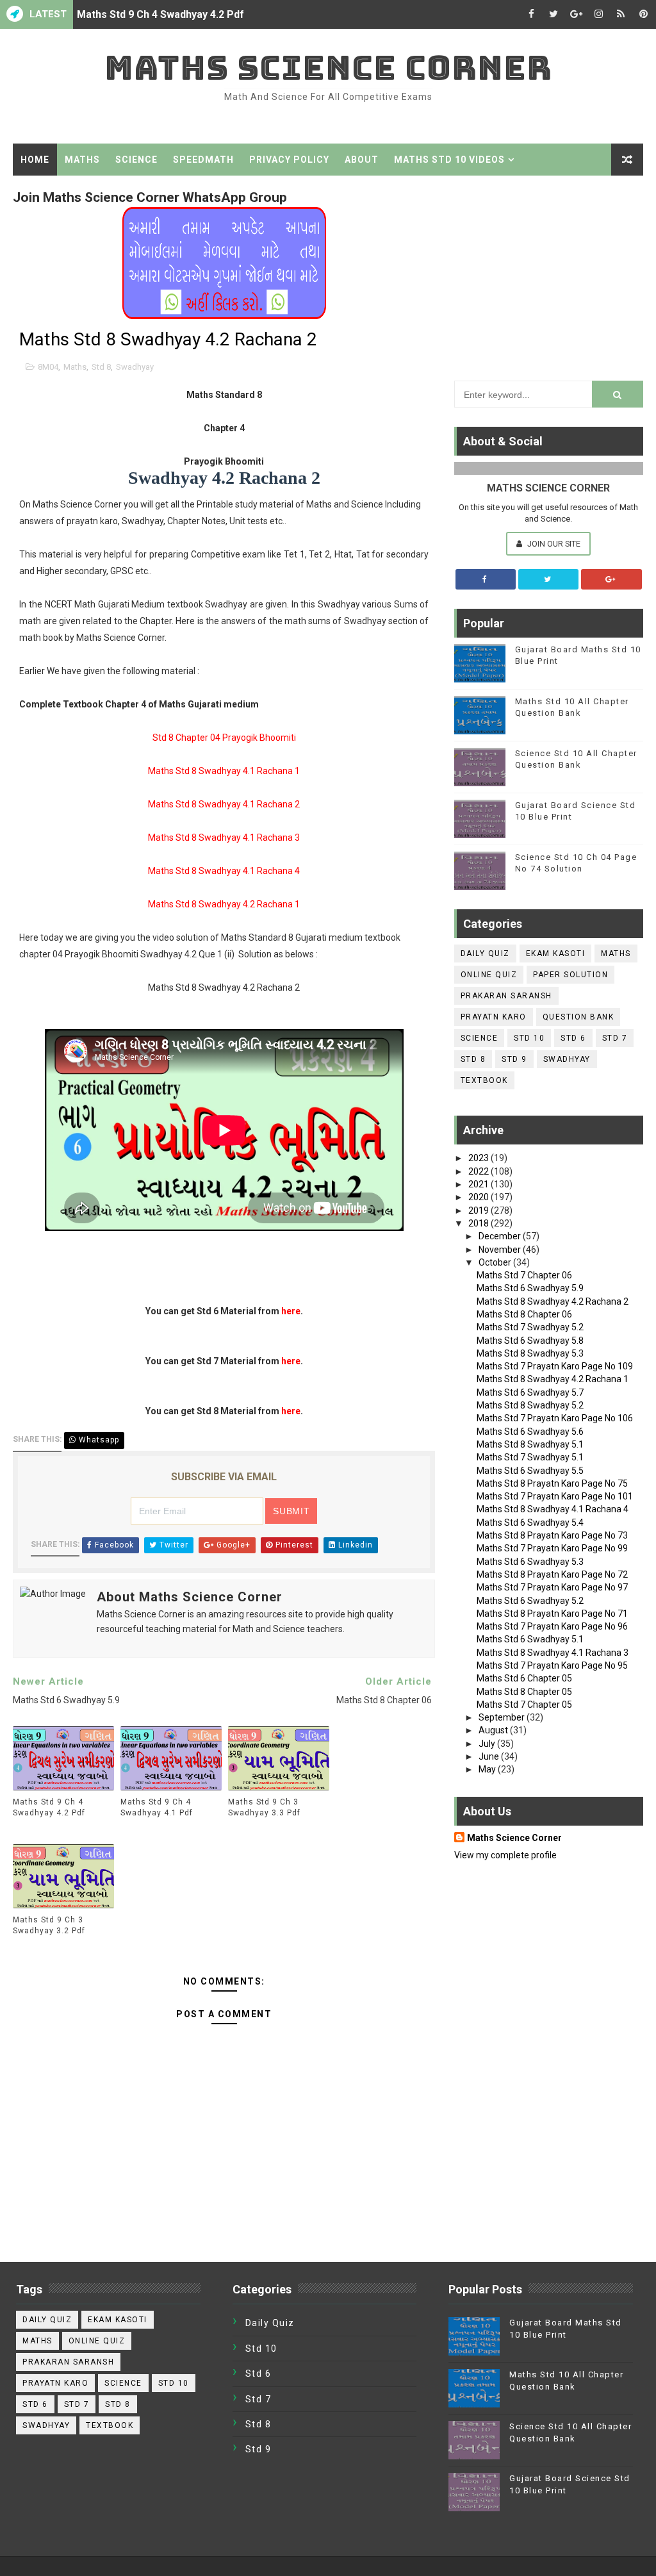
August (494, 1730)
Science (136, 160)
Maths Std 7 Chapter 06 (524, 1275)
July (488, 1744)
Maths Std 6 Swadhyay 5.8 (530, 1341)
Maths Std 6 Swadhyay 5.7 (530, 1392)
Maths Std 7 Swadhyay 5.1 (530, 1457)
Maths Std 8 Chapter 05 (524, 1692)
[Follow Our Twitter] (548, 579)
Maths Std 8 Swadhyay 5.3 (530, 1353)
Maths (82, 160)
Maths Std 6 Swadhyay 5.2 (530, 1601)
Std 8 (101, 367)
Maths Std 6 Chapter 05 (524, 1678)
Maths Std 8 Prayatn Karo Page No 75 (552, 1483)
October (496, 1262)
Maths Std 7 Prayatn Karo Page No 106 (555, 1418)
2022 (480, 1171)
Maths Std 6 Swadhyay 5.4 (530, 1523)
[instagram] (598, 14)
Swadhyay (135, 367)
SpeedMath (203, 160)
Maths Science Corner (328, 68)
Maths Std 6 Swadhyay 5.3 (530, 1562)
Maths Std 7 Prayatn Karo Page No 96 (552, 1626)
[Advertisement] (549, 275)
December (501, 1236)
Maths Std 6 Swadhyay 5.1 (530, 1639)
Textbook (484, 1080)
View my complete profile (505, 1855)
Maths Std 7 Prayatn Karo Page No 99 (552, 1548)
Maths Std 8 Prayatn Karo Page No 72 (552, 1574)
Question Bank (578, 1017)
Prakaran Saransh (506, 996)
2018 (480, 1223)
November (501, 1250)
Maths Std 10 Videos (449, 160)
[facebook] (531, 14)
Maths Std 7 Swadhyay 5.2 (530, 1327)
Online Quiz (489, 975)
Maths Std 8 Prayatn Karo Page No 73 (552, 1535)
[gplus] (576, 14)
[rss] (621, 14)
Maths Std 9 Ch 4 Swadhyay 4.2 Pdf (160, 14)
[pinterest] (643, 14)
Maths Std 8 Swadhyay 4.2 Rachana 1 (553, 1379)
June (490, 1756)
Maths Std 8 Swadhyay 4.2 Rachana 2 (553, 1301)
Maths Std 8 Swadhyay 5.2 (530, 1405)
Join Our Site (553, 544)
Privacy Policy (289, 160)
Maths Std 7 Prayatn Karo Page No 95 (552, 1665)
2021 (480, 1184)
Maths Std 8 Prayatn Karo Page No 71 (552, 1614)
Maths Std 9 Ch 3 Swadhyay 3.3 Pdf (264, 1807)
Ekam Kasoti (556, 954)
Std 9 (514, 1059)
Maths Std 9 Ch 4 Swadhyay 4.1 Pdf (157, 1807)
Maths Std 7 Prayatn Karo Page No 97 (552, 1587)
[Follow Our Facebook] (486, 579)
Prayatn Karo (494, 1017)
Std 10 (529, 1038)
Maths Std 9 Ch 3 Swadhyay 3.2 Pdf (49, 1925)
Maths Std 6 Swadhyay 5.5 (530, 1471)
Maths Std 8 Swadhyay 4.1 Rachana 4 (553, 1509)
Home (35, 160)
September (503, 1717)
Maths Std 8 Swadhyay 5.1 (530, 1444)
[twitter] (553, 14)
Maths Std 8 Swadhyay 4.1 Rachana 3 (553, 1653)
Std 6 (573, 1038)
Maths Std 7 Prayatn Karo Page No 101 (555, 1496)
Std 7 (615, 1038)
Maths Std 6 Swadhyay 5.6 (530, 1432)
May (488, 1769)
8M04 (48, 367)
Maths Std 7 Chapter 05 (524, 1705)
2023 (480, 1158)
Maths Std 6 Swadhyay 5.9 (530, 1288)
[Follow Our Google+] (611, 579)
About (362, 160)
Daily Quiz (485, 954)
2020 (480, 1197)
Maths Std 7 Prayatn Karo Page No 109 (555, 1366)
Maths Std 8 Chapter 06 (524, 1314)
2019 (480, 1210)
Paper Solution (570, 975)
